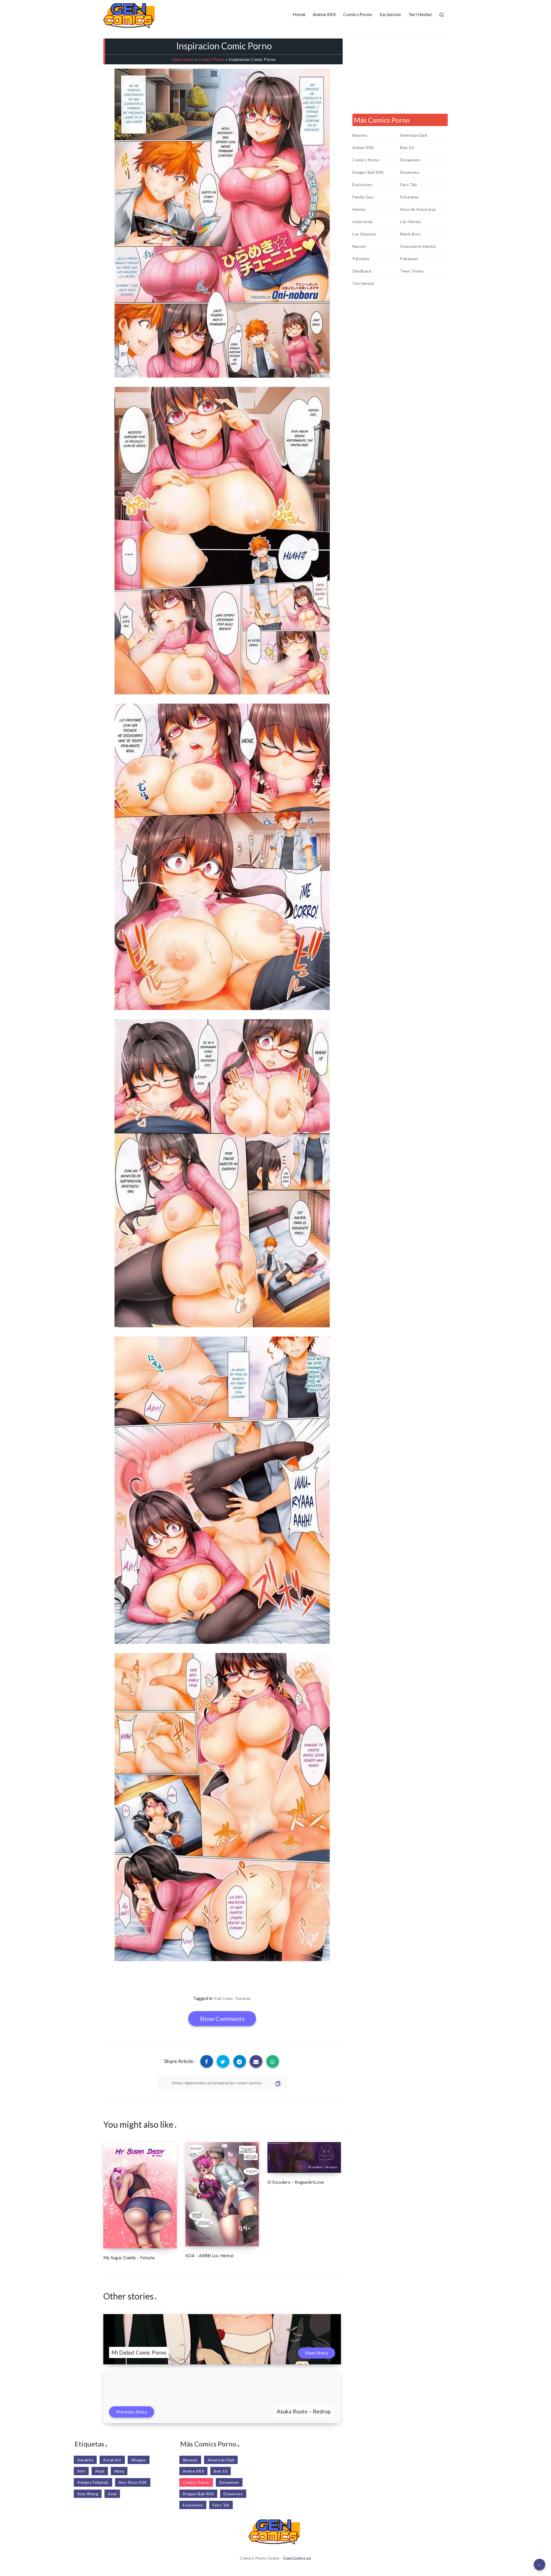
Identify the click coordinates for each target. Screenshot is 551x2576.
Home (299, 14)
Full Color (224, 1998)
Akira (119, 2471)
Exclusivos (390, 14)
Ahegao (139, 2460)
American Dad (413, 135)
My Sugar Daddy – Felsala (129, 2258)
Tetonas (243, 1998)
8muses (360, 135)
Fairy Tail (408, 185)
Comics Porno (358, 14)
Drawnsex (410, 172)
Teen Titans (412, 271)
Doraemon (410, 160)
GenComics (183, 59)
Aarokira (85, 2460)
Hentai (359, 209)
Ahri (81, 2471)
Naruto (359, 246)
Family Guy (363, 197)
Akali (100, 2471)
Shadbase (362, 271)
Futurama (409, 197)
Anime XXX (324, 14)
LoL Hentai (410, 222)
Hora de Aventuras (418, 209)
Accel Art (112, 2460)
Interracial (362, 222)
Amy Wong (88, 2494)
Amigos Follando (93, 2482)
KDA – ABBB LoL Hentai (209, 2256)
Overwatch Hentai (418, 246)
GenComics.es (297, 2558)
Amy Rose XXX (133, 2482)
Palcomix (361, 259)
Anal (112, 2494)
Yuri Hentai (420, 14)
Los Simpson (364, 234)
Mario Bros (410, 234)
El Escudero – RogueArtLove (296, 2182)
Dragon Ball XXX (368, 172)
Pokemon (409, 259)
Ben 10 (407, 148)
